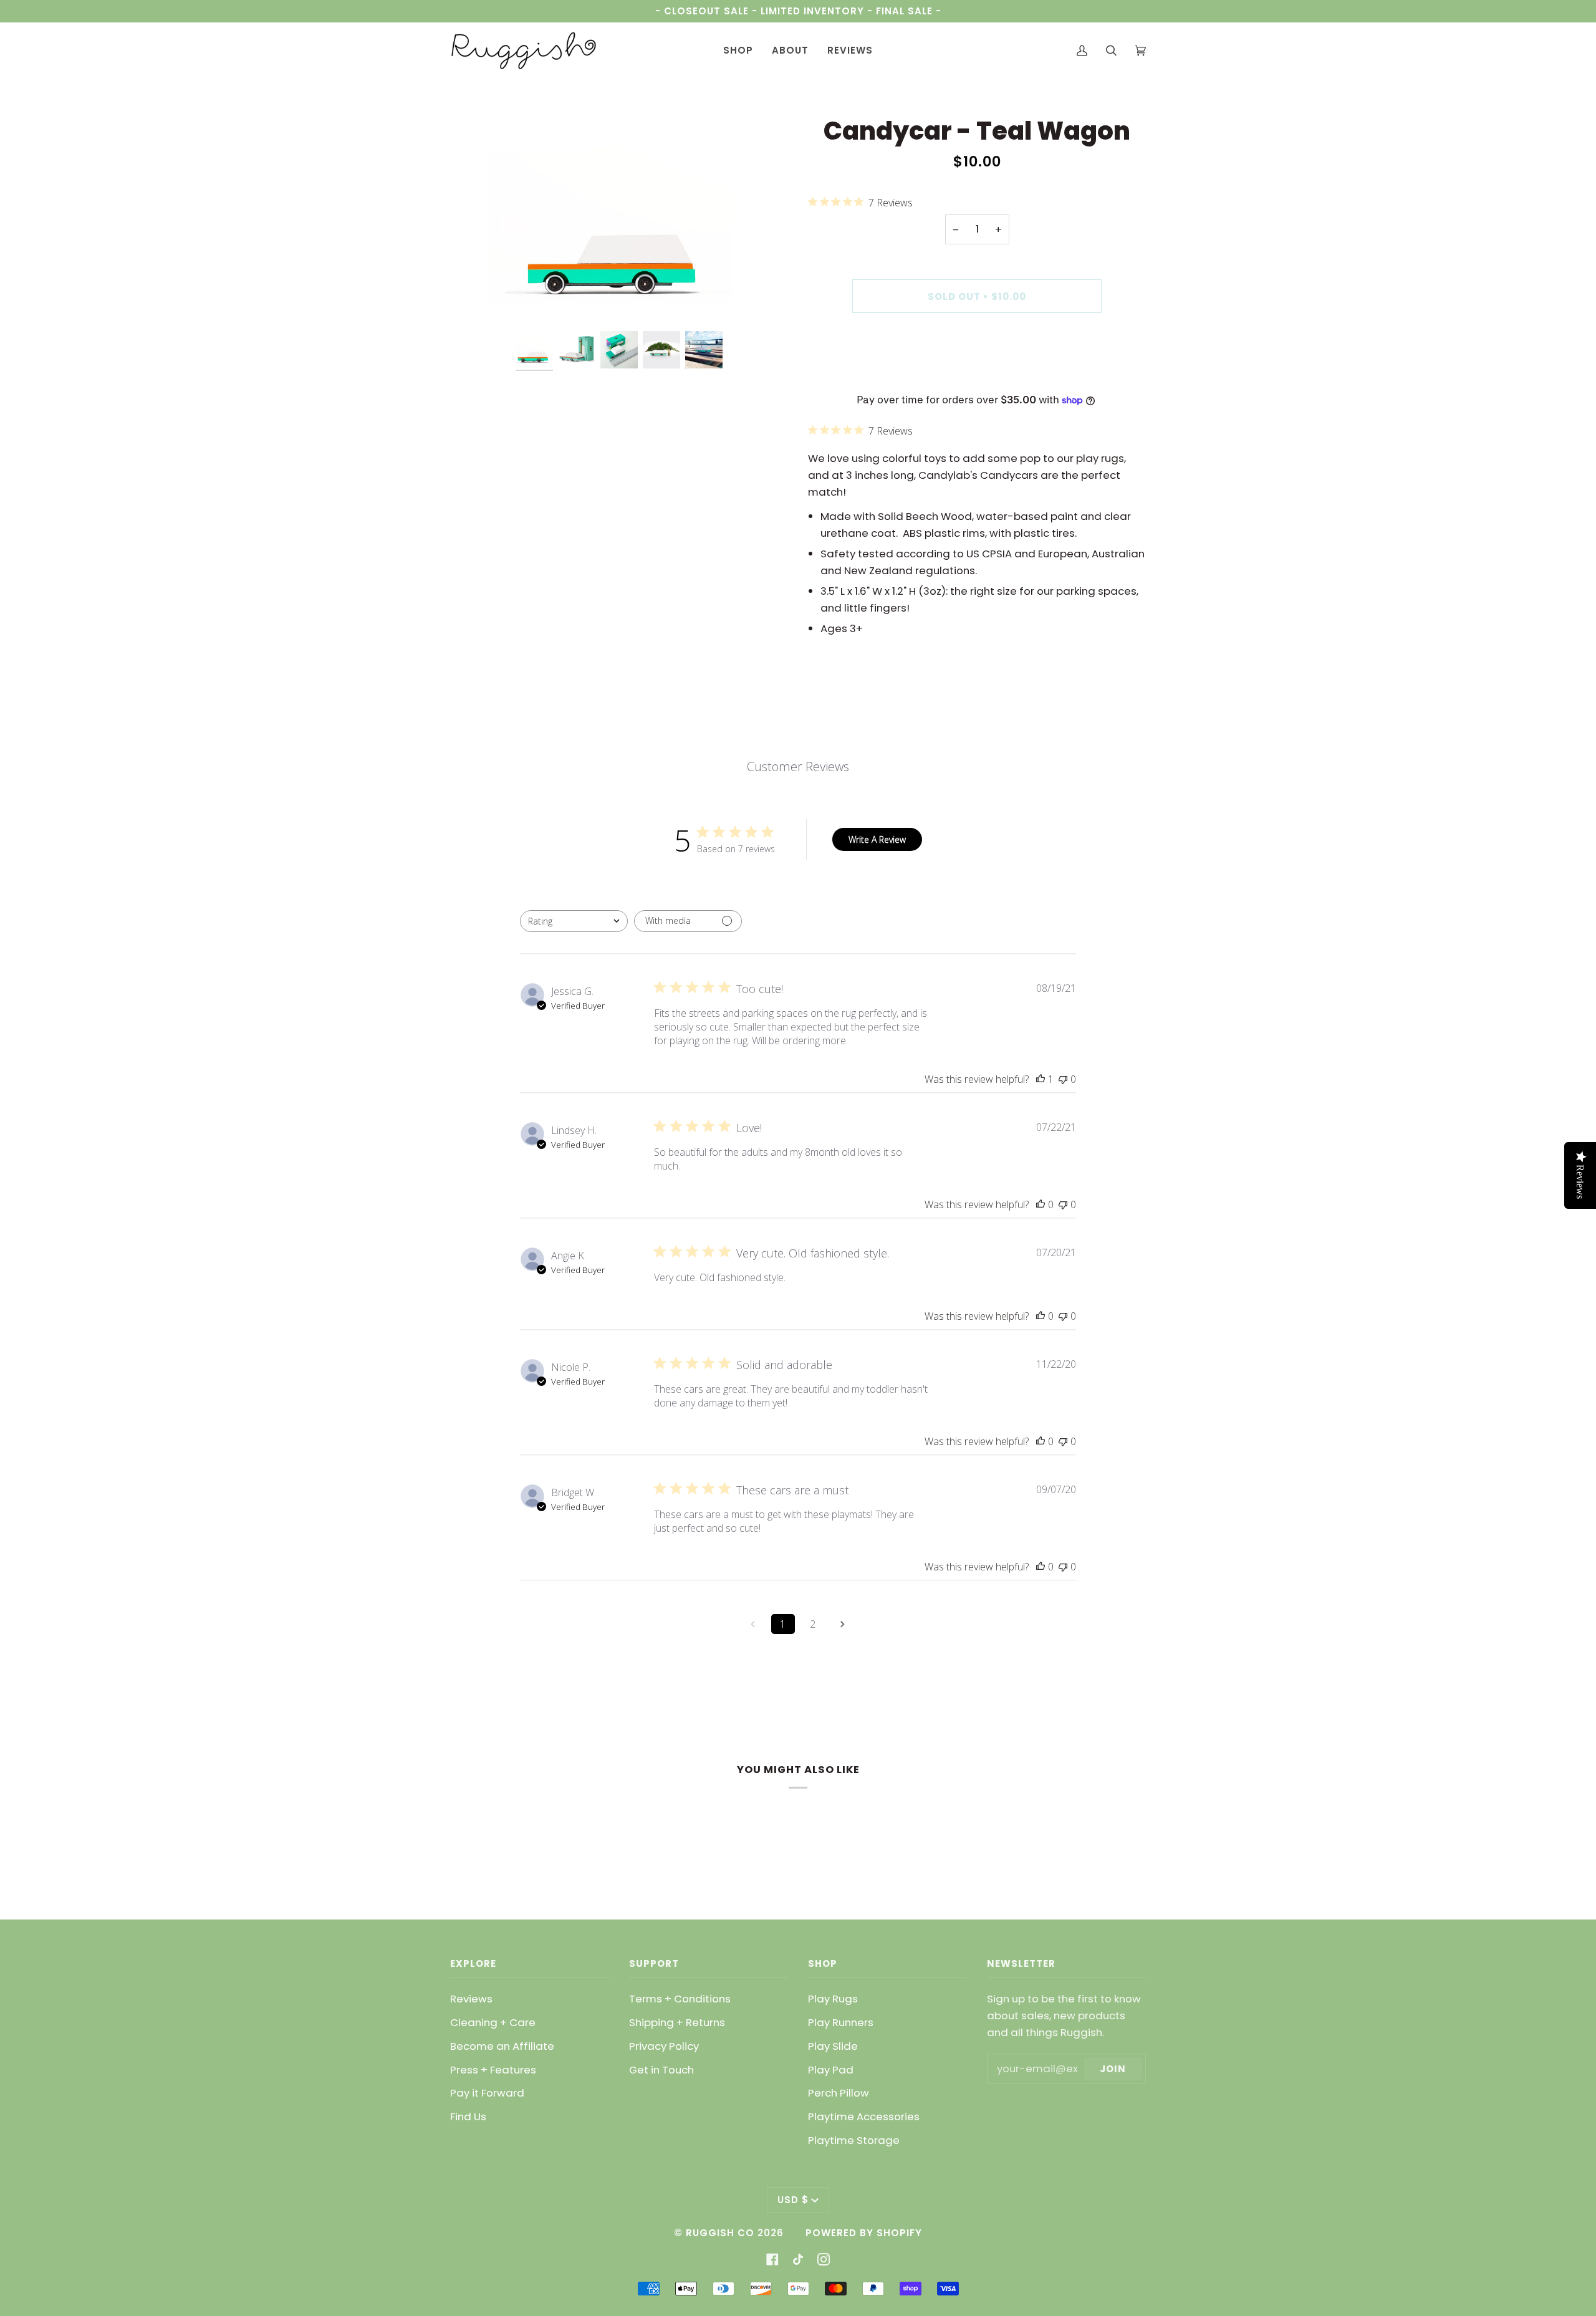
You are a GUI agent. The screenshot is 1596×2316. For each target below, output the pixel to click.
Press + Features (493, 2070)
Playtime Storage (854, 2140)
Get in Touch (661, 2070)
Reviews (471, 1999)
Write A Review (877, 839)
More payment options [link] (977, 375)
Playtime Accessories (864, 2117)
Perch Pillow (839, 2093)
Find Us (468, 2117)
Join (1113, 2069)
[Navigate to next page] (843, 1624)
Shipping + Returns (677, 2022)
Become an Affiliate (502, 2046)
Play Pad (831, 2070)
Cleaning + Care (493, 2022)
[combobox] (574, 921)
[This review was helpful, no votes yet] (1041, 1204)
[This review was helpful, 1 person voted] (1041, 1079)
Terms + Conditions (680, 1999)
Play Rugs (833, 1999)
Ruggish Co (720, 2233)
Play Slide (833, 2046)
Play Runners (841, 2022)
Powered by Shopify (864, 2233)
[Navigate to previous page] (753, 1624)
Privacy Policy (664, 2046)
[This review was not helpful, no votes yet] (1063, 1079)
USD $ (793, 2200)
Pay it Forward (487, 2093)
